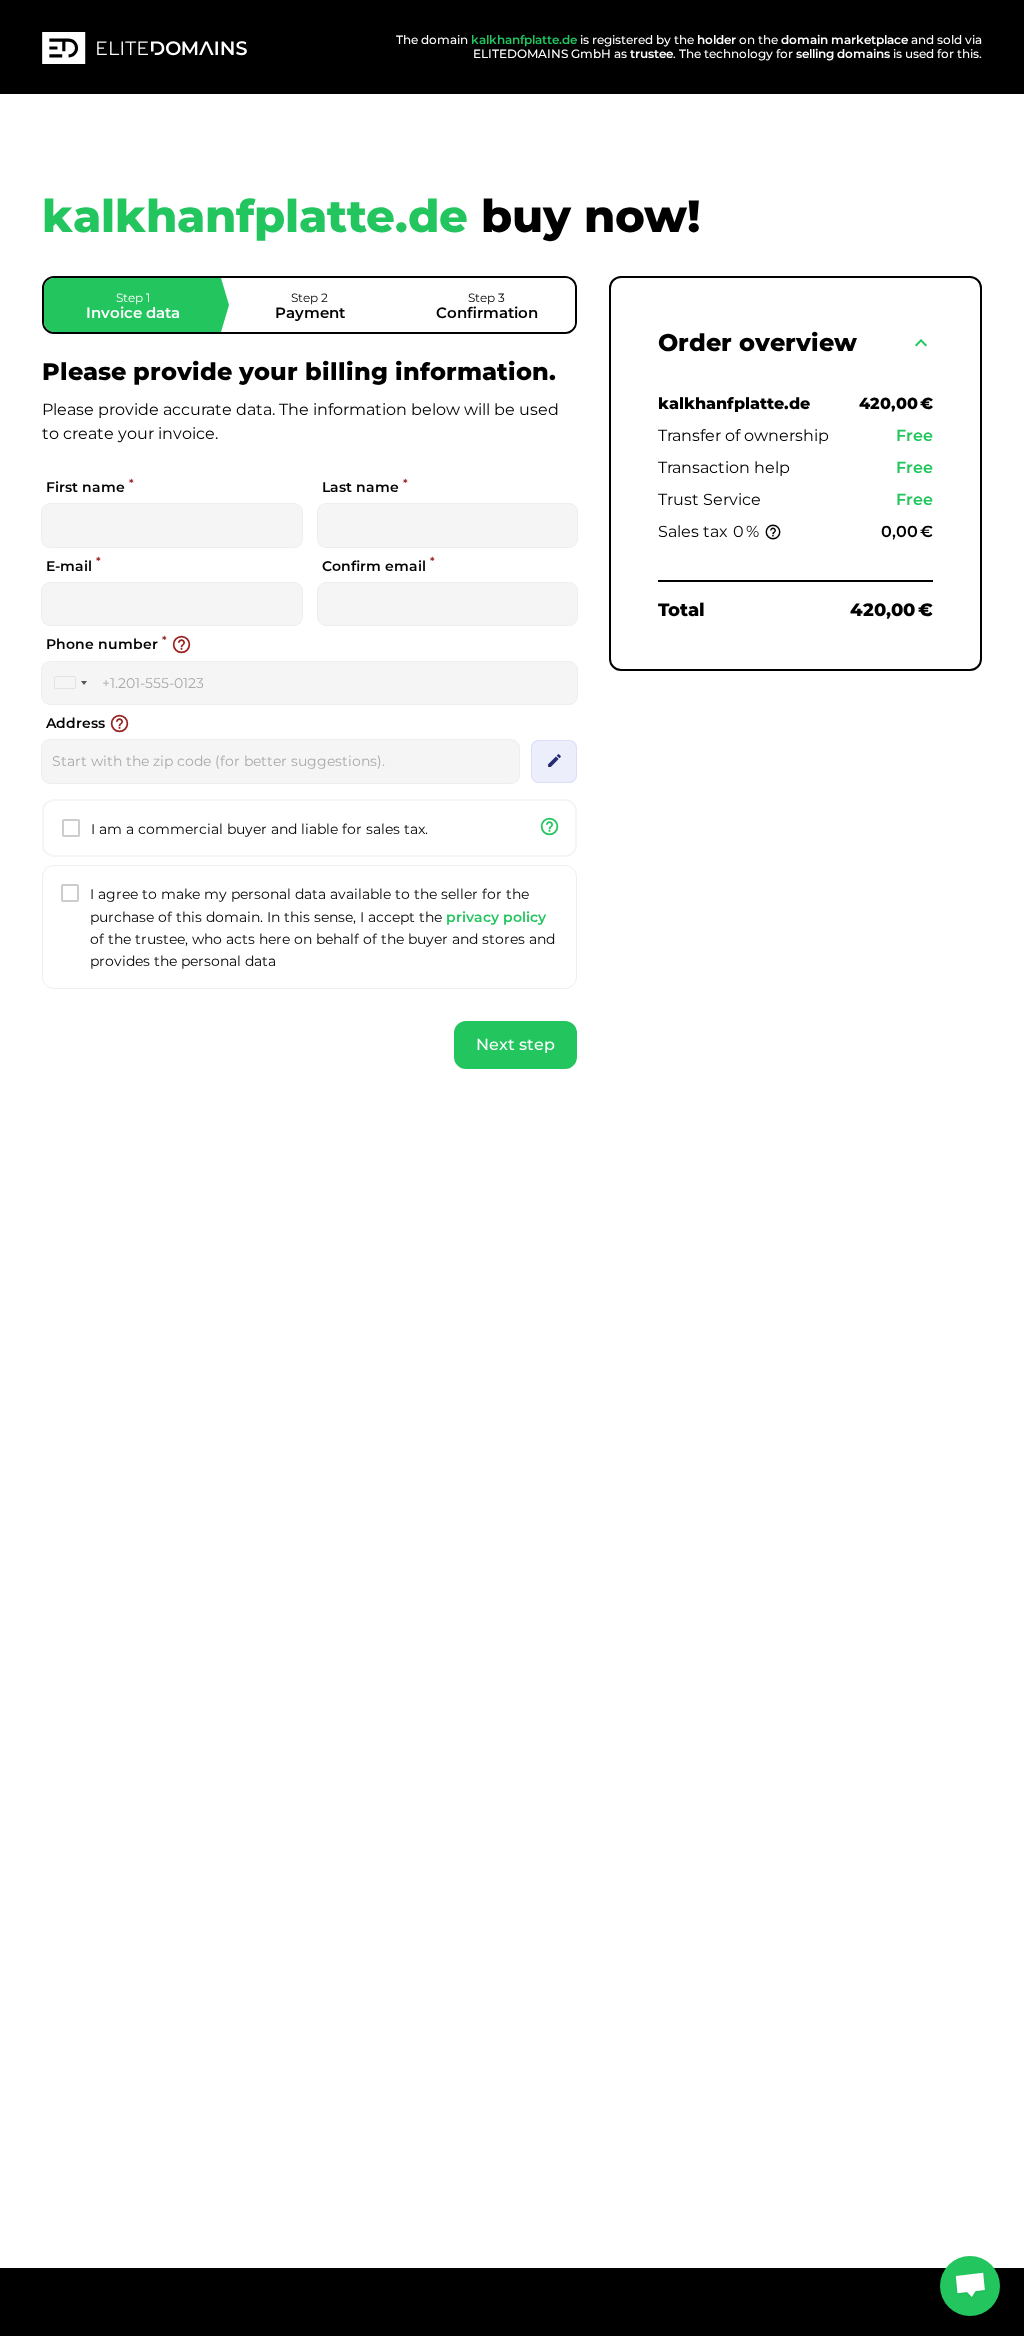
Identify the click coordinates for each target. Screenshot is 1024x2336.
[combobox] (70, 683)
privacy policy (496, 917)
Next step (515, 1044)
